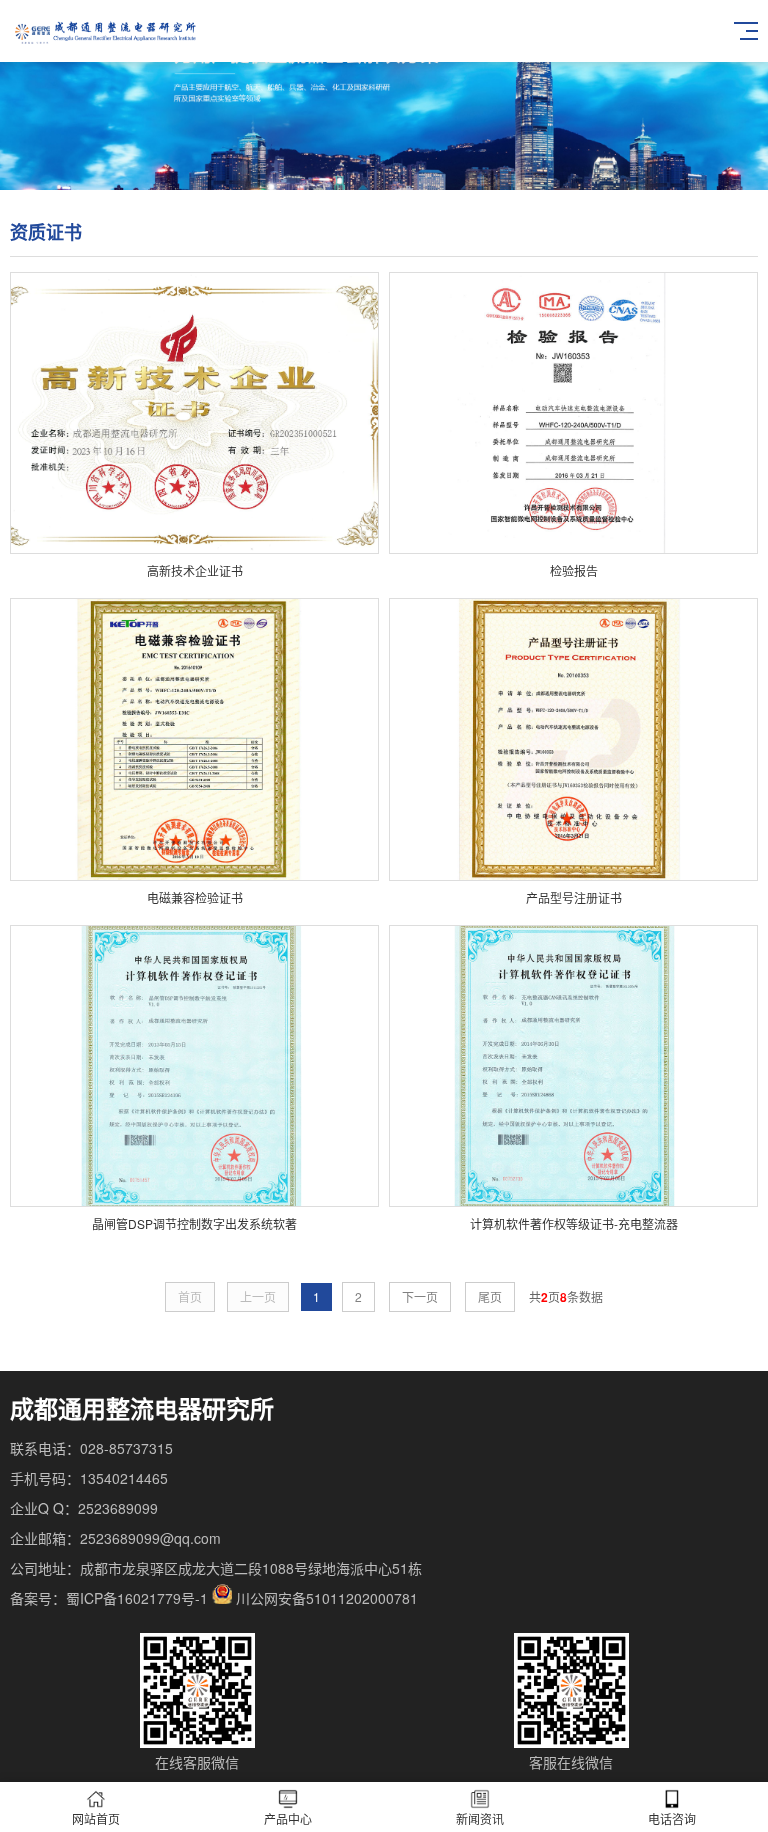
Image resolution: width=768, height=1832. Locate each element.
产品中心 (288, 1818)
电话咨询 (672, 1818)
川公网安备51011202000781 (327, 1598)
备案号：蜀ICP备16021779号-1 (109, 1598)
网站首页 (96, 1818)
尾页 (490, 1296)
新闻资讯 (480, 1818)
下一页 (420, 1296)
